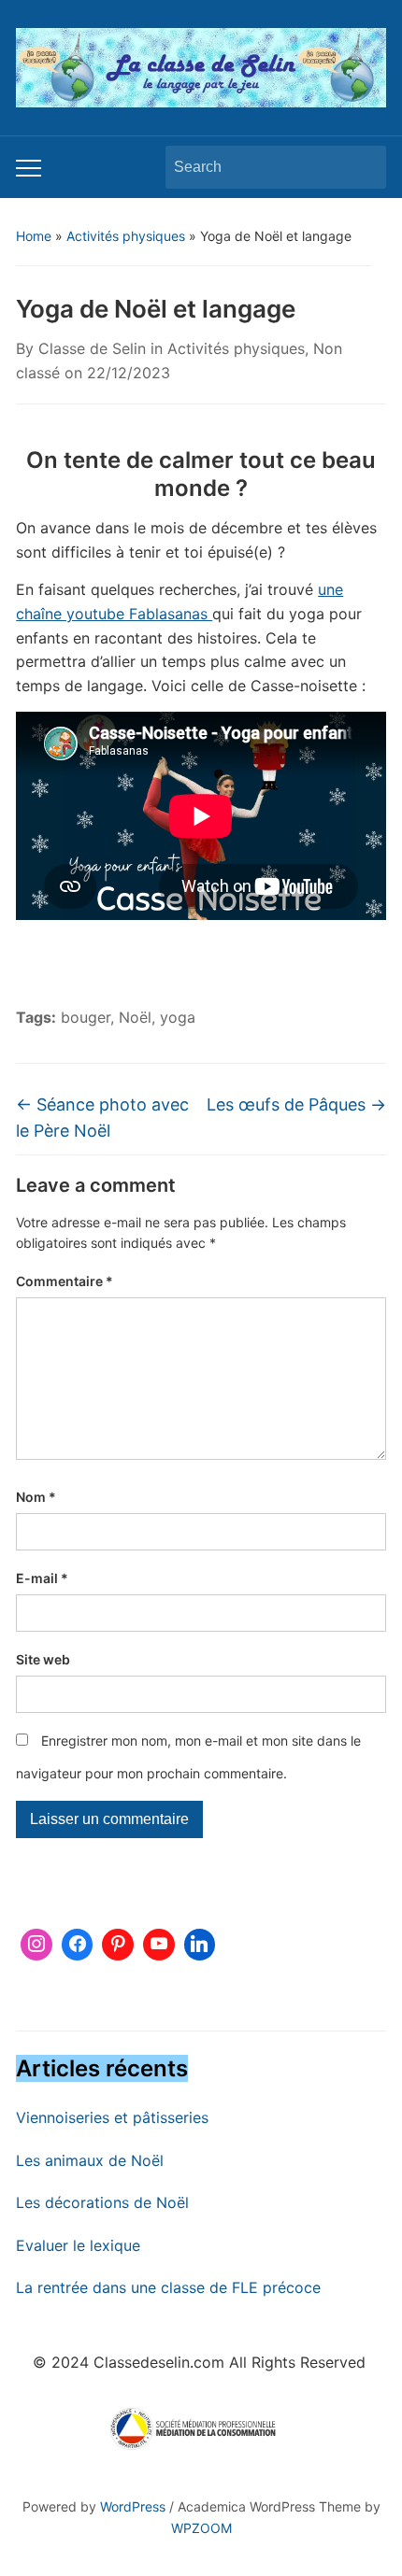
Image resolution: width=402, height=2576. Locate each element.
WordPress (133, 2506)
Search (363, 167)
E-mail (42, 1578)
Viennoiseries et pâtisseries (112, 2117)
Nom (36, 1497)
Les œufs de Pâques (296, 1104)
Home (34, 236)
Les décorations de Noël (102, 2202)
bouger (86, 1017)
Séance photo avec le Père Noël (102, 1118)
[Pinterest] (118, 1945)
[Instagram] (36, 1945)
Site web (43, 1659)
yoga (178, 1017)
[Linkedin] (200, 1945)
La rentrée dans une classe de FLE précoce (168, 2287)
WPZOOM (201, 2528)
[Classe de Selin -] (201, 66)
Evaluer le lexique (78, 2245)
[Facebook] (78, 1945)
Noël (135, 1017)
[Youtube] (159, 1945)
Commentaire (65, 1281)
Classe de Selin (92, 348)
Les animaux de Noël (90, 2160)
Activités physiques (126, 236)
